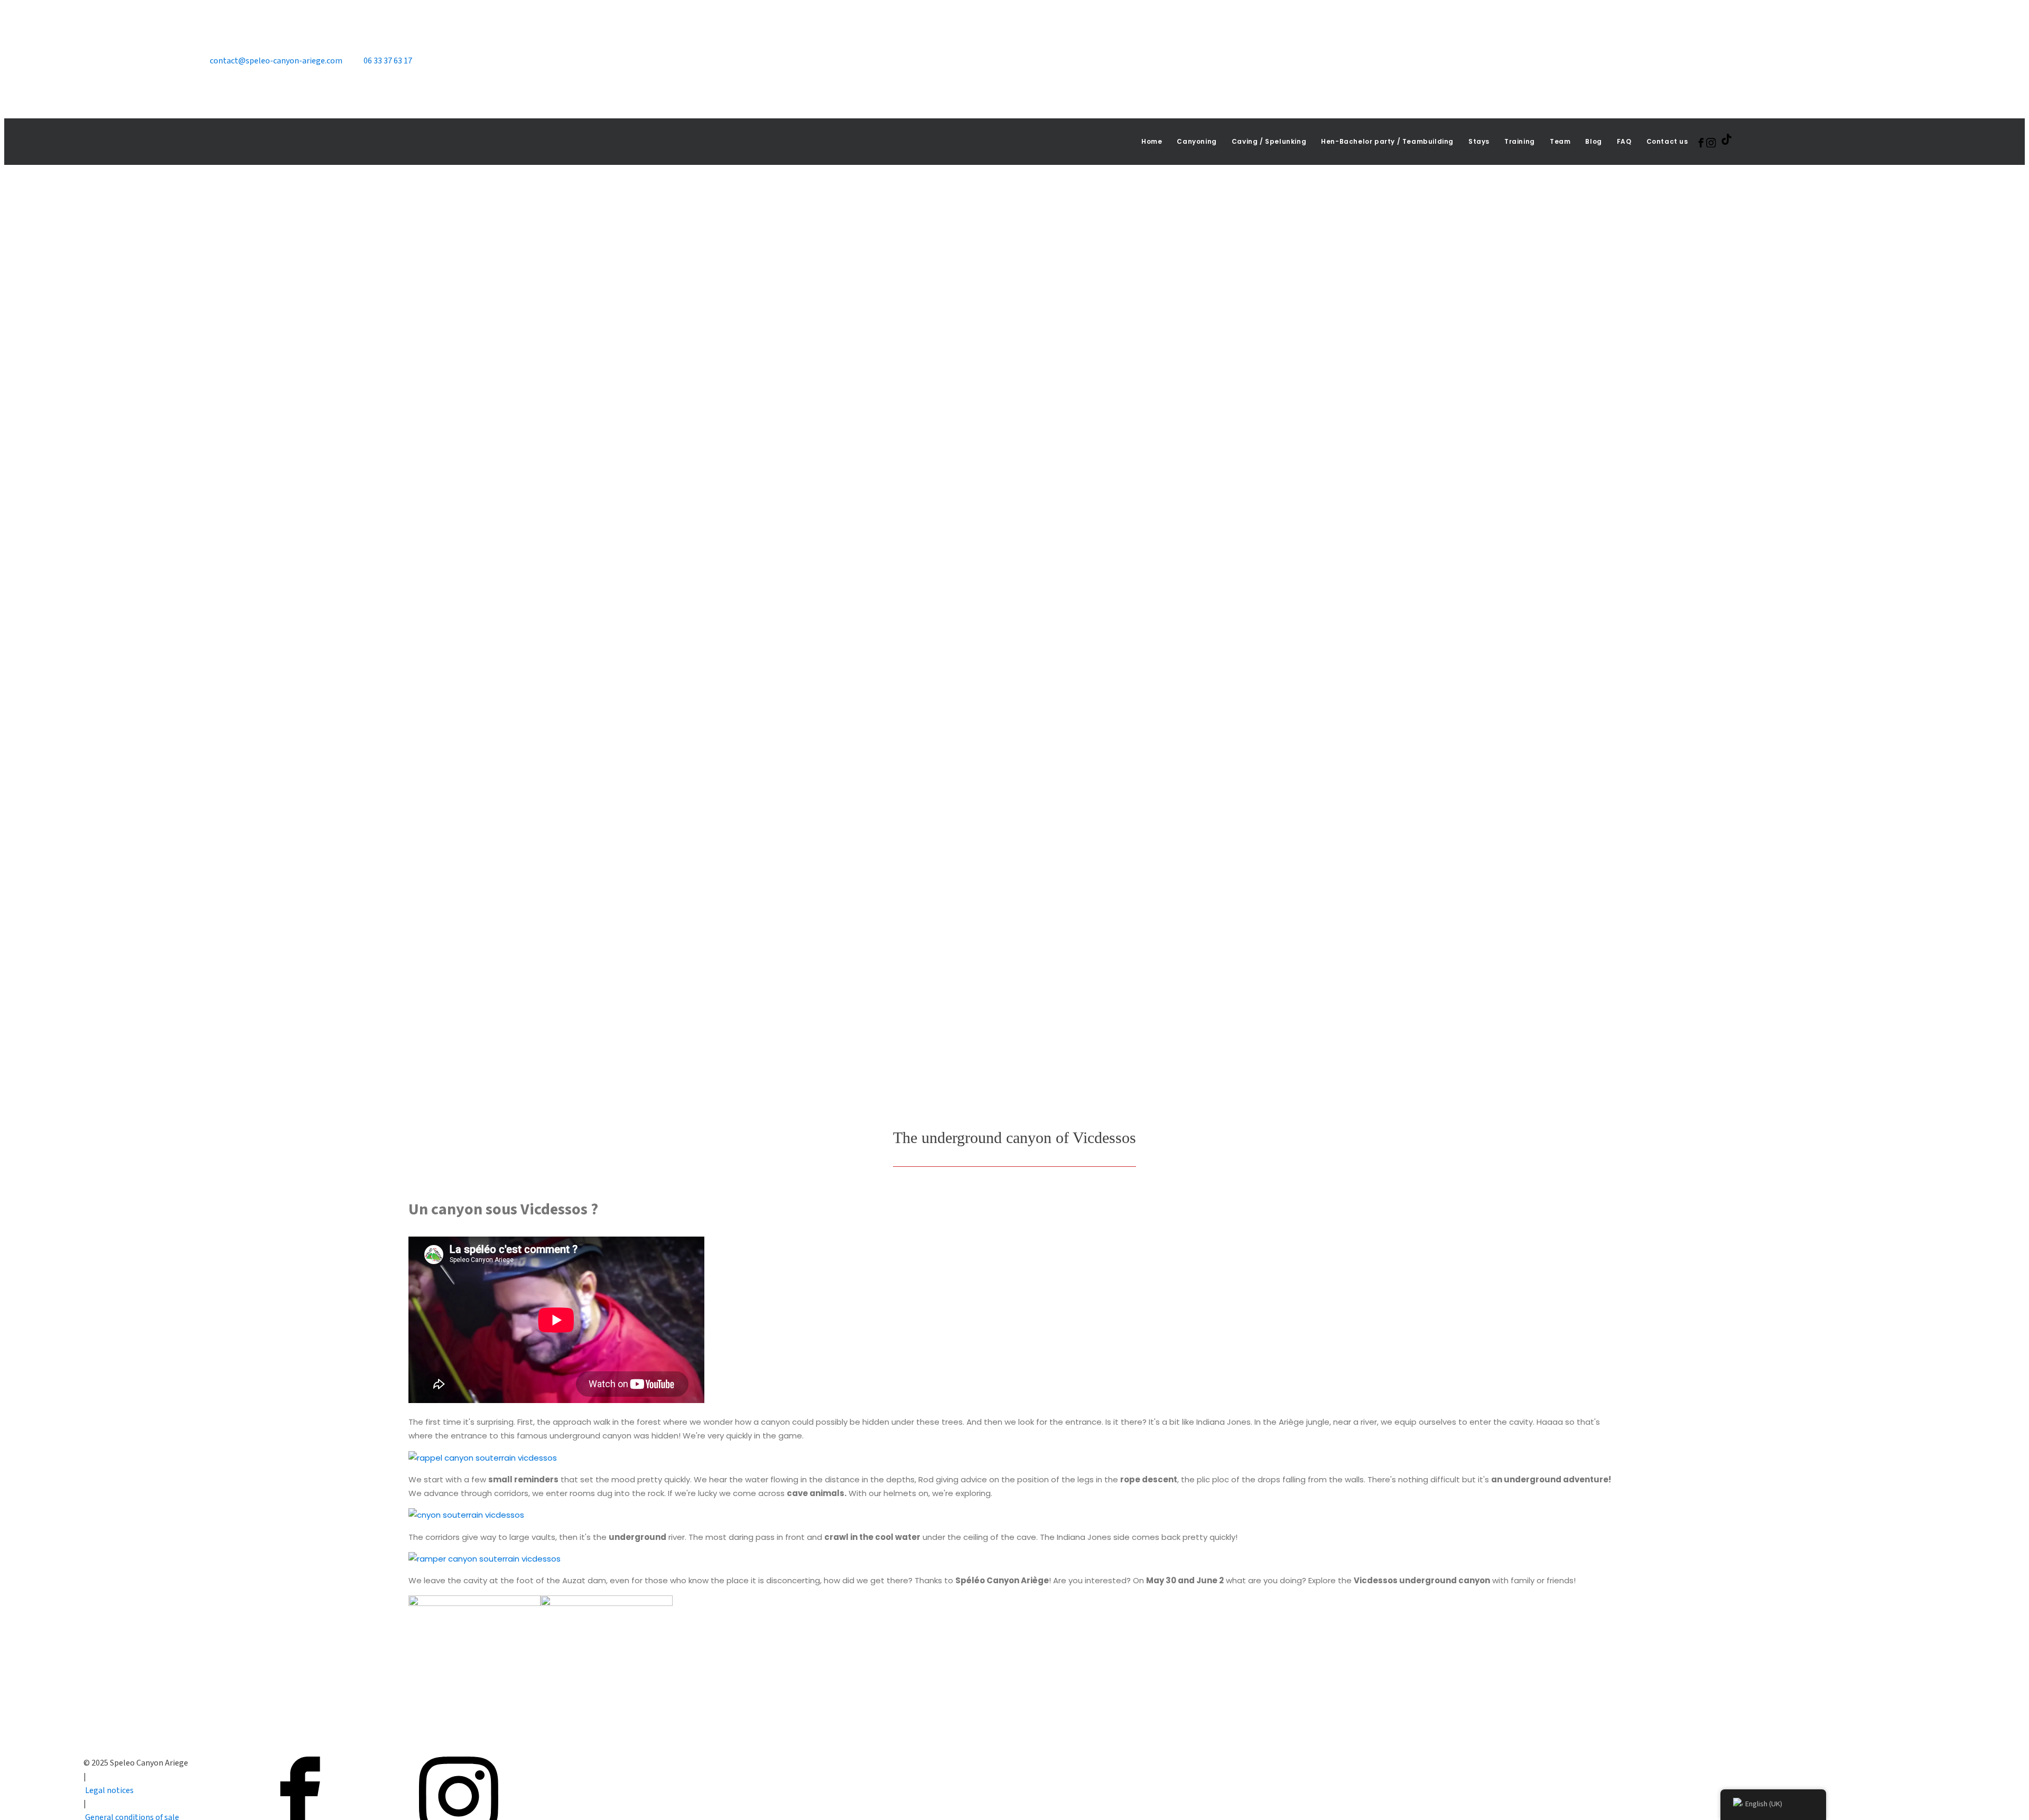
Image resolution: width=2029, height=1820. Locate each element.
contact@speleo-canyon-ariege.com (276, 61)
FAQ (1624, 141)
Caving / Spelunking (1269, 141)
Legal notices (109, 1790)
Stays (1479, 141)
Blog (1593, 141)
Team (1560, 141)
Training (1520, 141)
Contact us (1667, 141)
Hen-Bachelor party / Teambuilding (1387, 141)
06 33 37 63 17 (388, 61)
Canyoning (1197, 141)
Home (1152, 141)
